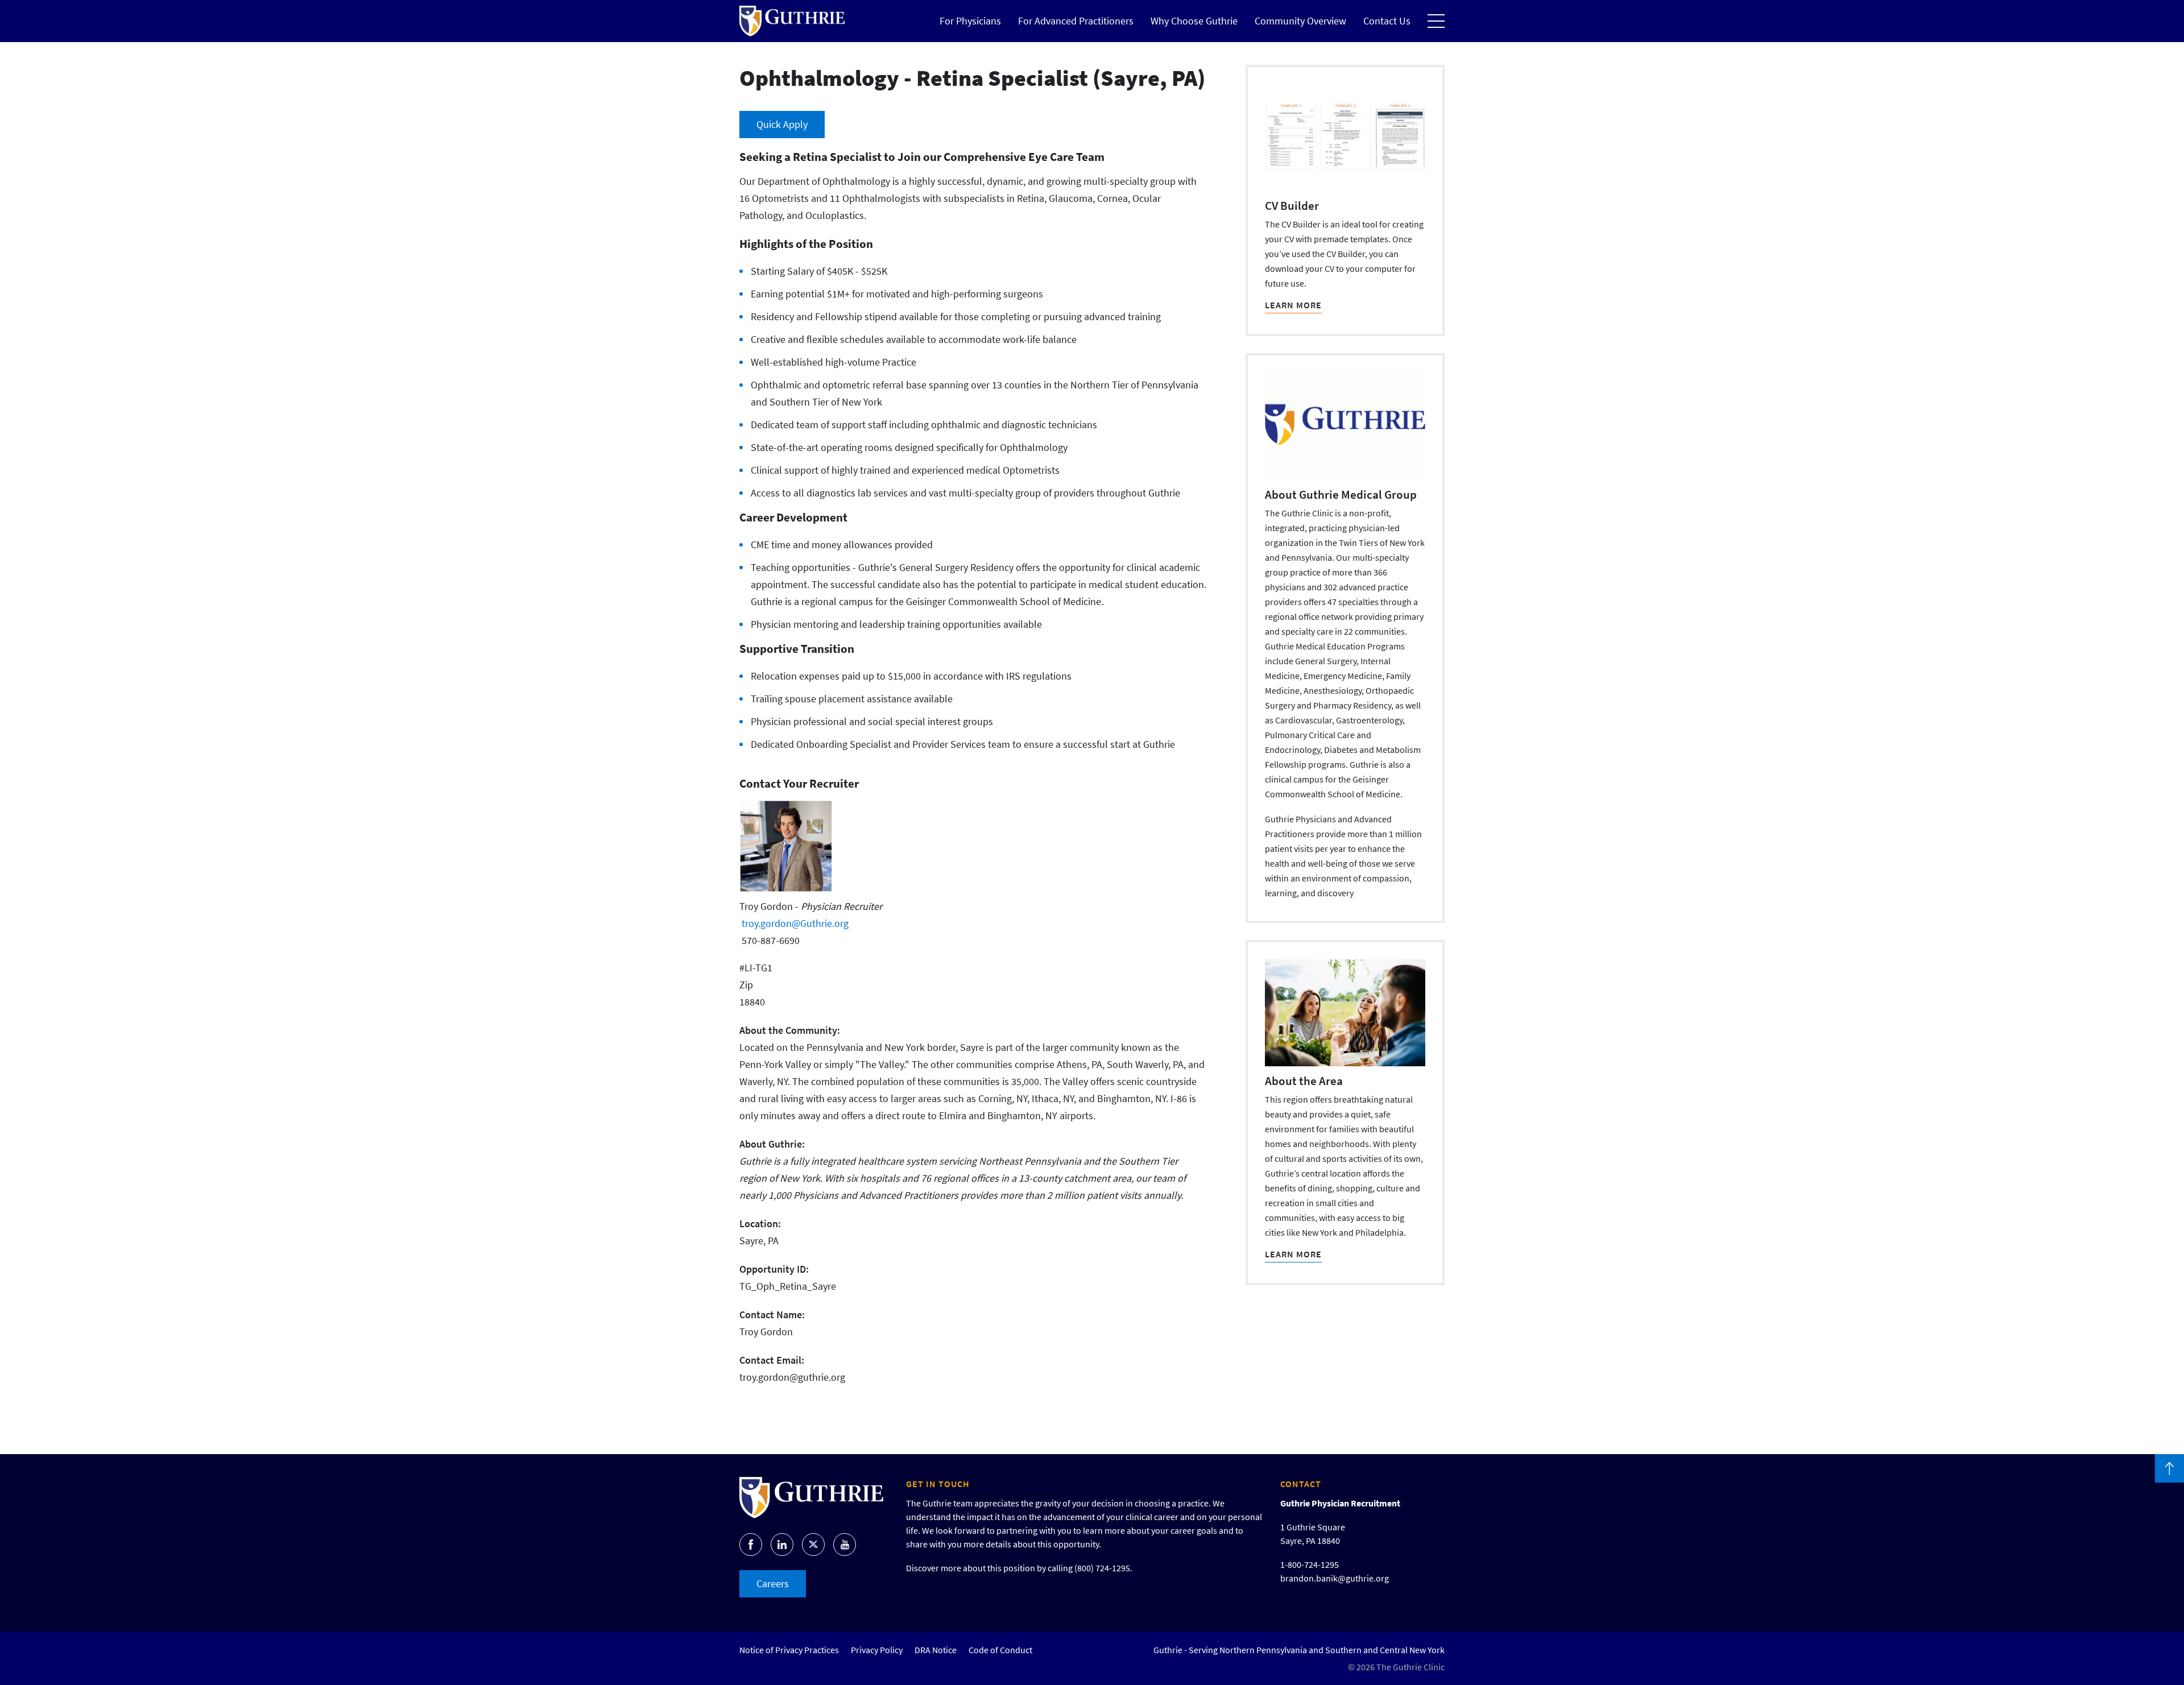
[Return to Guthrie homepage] (792, 21)
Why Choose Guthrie (1194, 21)
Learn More (1293, 1254)
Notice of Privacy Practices (789, 1650)
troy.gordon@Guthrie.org (795, 923)
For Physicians (970, 21)
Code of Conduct (1000, 1650)
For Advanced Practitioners (1076, 21)
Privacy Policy (877, 1650)
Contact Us (1387, 21)
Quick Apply (782, 124)
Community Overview (1300, 21)
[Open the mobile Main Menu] (1436, 21)
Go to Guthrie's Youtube (845, 1545)
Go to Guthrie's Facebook (751, 1545)
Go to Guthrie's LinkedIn (782, 1545)
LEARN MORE (1293, 305)
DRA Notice (936, 1650)
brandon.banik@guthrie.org (1335, 1578)
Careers (773, 1583)
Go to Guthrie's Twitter (813, 1545)
